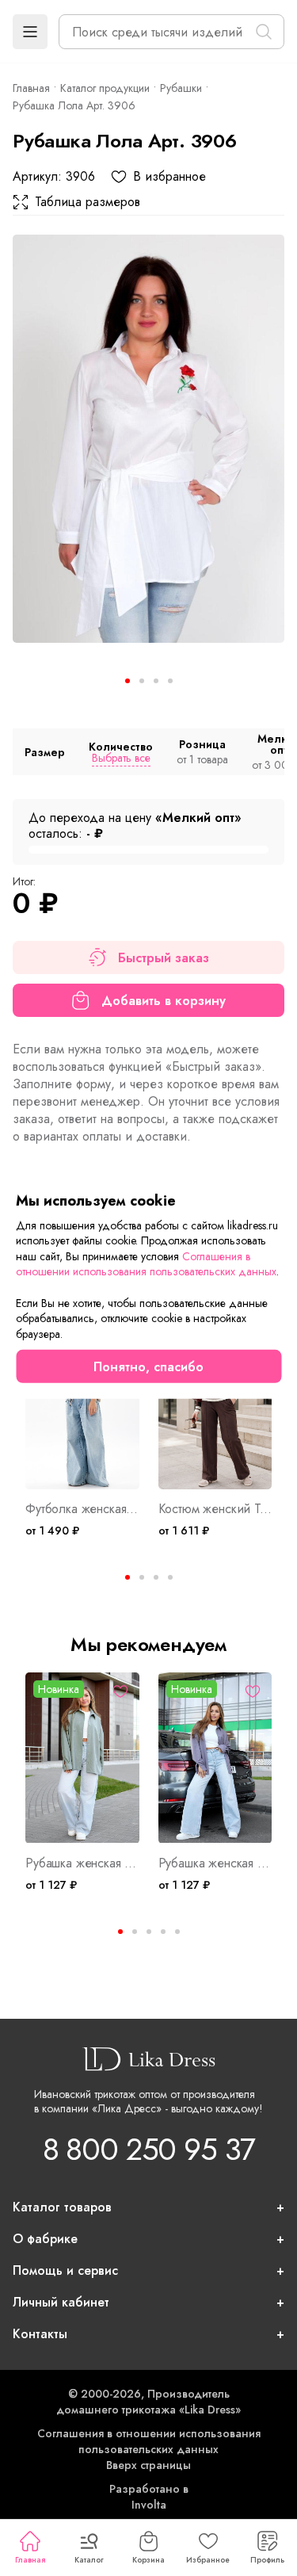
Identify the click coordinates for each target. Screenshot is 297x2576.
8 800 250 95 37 (149, 2149)
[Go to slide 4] (170, 681)
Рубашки (181, 88)
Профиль (267, 2560)
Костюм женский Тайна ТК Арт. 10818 (215, 1509)
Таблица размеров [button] (88, 202)
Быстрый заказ (164, 958)
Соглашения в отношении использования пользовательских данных (149, 2441)
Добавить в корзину (164, 1001)
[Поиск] (264, 32)
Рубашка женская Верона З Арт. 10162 (82, 1863)
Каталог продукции (105, 88)
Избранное (208, 2560)
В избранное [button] (169, 177)
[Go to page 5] (177, 1932)
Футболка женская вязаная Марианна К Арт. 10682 (82, 1509)
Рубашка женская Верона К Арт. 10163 (215, 1863)
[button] (30, 32)
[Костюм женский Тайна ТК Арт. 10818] (215, 1404)
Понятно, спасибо (148, 1367)
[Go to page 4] (170, 1577)
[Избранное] (120, 1691)
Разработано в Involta (149, 2497)
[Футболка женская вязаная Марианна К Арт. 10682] (82, 1404)
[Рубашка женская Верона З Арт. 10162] (82, 1758)
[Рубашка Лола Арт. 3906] (148, 439)
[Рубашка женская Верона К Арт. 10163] (215, 1758)
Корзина (148, 2560)
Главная (30, 2560)
